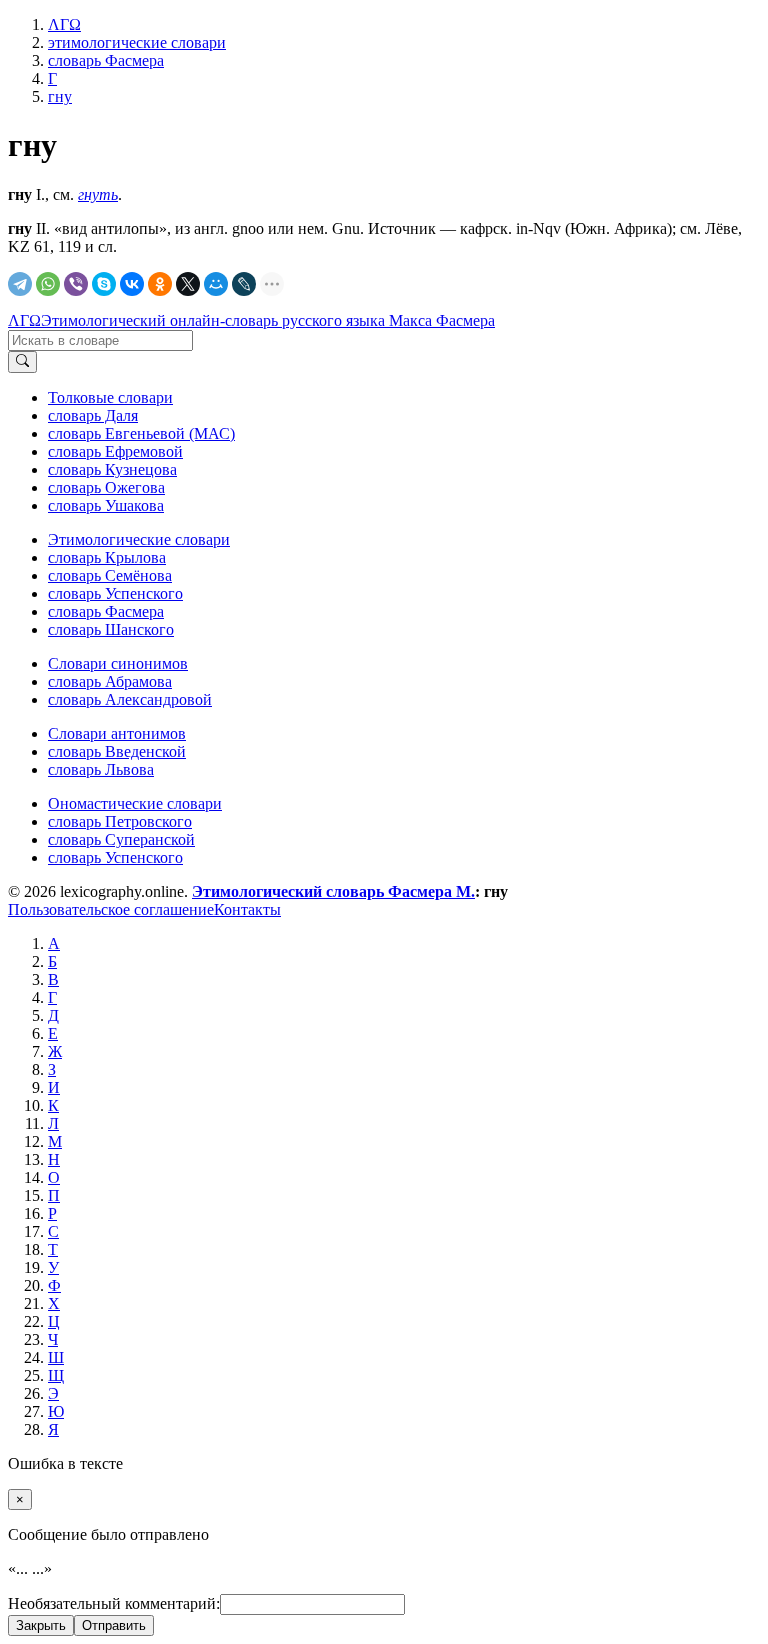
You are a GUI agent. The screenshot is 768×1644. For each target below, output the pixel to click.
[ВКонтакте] (132, 284)
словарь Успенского (115, 593)
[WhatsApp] (48, 284)
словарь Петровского (120, 821)
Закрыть (41, 1625)
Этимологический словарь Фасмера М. (333, 891)
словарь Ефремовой (115, 451)
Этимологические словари (139, 539)
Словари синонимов (118, 663)
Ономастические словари (135, 803)
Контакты (247, 909)
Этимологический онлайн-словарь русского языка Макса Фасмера (268, 320)
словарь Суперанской (121, 839)
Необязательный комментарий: (114, 1603)
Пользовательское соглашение (111, 909)
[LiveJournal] (244, 284)
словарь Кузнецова (112, 469)
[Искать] (22, 362)
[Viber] (76, 284)
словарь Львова (101, 769)
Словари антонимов (117, 733)
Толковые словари (110, 397)
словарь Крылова (107, 557)
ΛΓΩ (24, 320)
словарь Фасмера (106, 611)
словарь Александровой (130, 699)
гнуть (98, 194)
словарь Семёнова (110, 575)
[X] (188, 284)
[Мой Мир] (216, 284)
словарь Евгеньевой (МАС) (141, 433)
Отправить (114, 1625)
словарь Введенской (117, 751)
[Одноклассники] (160, 284)
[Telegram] (20, 284)
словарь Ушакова (106, 505)
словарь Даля (93, 415)
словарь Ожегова (106, 487)
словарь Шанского (111, 629)
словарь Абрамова (110, 681)
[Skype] (104, 284)
